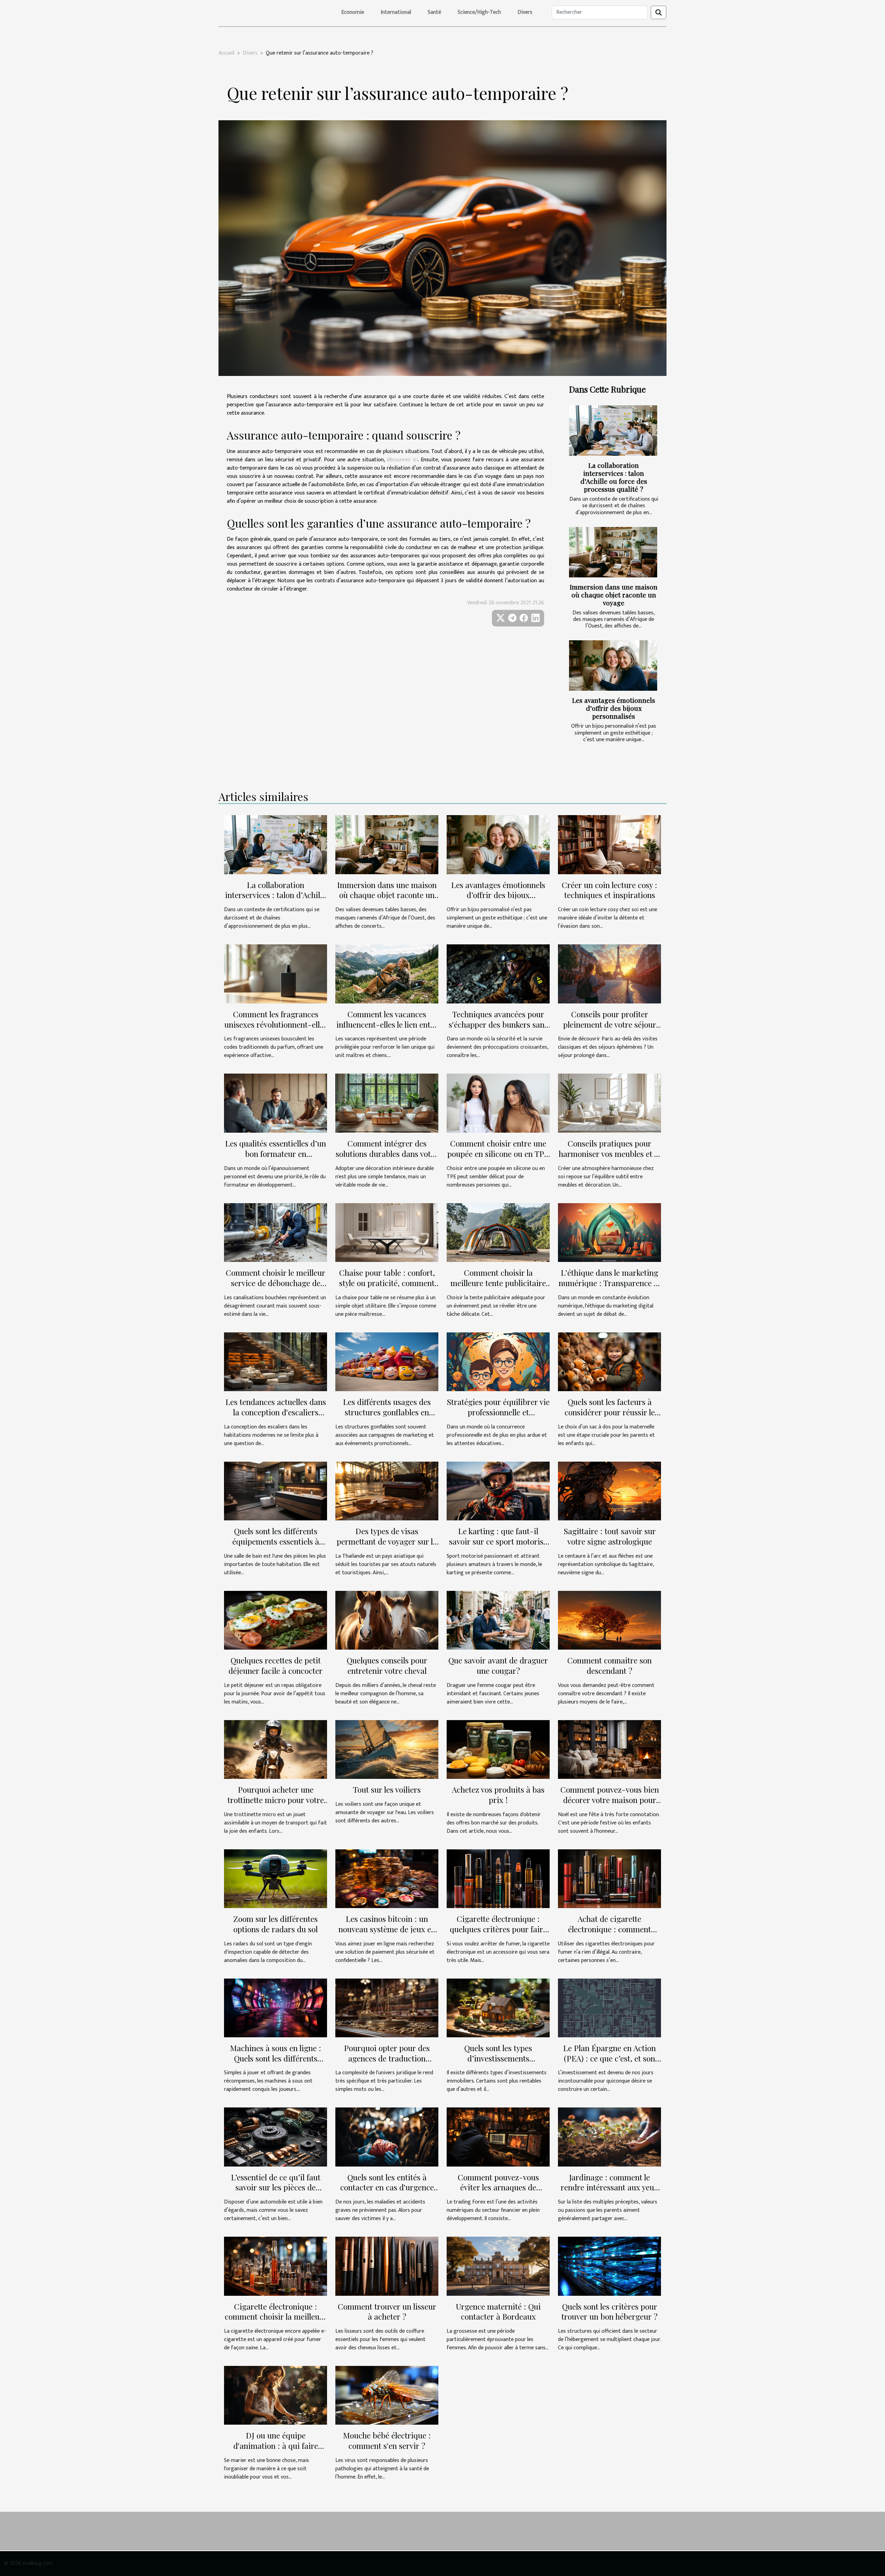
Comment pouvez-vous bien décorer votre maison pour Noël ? (610, 1800)
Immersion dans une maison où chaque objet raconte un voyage (614, 595)
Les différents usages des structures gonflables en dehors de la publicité (387, 1412)
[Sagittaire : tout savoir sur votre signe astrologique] (609, 1490)
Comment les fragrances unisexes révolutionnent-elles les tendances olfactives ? (276, 1024)
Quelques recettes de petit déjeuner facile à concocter (276, 1665)
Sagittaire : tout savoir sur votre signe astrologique (610, 1536)
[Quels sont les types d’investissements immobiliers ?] (498, 2007)
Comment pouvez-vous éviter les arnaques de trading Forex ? (498, 2187)
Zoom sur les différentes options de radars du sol (276, 1924)
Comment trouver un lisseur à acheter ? (387, 2311)
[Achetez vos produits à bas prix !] (498, 1749)
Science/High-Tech (479, 12)
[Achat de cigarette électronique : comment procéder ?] (609, 1878)
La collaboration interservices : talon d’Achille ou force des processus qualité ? (614, 477)
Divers (525, 12)
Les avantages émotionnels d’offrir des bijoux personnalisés (614, 708)
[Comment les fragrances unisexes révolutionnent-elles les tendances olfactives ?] (276, 974)
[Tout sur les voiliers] (387, 1749)
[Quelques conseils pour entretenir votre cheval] (387, 1620)
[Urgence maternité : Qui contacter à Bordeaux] (498, 2266)
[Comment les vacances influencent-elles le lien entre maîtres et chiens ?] (387, 974)
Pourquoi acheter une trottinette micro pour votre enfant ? (276, 1800)
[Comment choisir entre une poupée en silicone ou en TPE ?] (498, 1103)
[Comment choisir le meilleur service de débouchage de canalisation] (276, 1232)
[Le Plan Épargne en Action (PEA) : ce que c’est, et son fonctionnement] (609, 2007)
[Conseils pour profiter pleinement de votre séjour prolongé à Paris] (609, 974)
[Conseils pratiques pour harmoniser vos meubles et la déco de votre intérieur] (609, 1103)
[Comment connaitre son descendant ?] (609, 1620)
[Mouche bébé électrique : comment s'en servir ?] (387, 2395)
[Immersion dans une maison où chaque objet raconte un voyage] (613, 552)
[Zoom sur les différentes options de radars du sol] (276, 1878)
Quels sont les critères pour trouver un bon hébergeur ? (609, 2311)
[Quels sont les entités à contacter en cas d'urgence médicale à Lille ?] (387, 2137)
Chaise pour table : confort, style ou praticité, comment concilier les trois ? (387, 1283)
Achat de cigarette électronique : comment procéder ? (609, 1929)
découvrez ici (402, 460)
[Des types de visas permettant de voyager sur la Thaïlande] (387, 1490)
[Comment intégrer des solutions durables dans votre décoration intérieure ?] (387, 1103)
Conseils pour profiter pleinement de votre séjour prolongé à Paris (610, 1024)
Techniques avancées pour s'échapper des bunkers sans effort (498, 1024)
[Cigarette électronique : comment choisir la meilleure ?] (276, 2266)
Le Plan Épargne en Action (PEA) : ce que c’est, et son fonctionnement (609, 2058)
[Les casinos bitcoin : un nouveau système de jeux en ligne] (387, 1878)
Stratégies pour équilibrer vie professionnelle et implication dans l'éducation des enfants (498, 1417)
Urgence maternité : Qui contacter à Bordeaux (498, 2311)
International (396, 12)
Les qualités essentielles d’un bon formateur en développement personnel (276, 1154)
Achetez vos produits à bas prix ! (498, 1795)
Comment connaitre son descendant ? (609, 1665)
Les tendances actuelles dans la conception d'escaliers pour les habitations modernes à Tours (276, 1417)
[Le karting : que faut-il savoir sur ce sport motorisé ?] (498, 1490)
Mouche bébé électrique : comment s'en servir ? (387, 2440)
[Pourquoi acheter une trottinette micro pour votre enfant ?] (276, 1749)
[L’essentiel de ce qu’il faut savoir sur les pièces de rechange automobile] (276, 2137)
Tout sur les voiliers (387, 1789)
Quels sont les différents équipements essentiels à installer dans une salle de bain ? (276, 1546)
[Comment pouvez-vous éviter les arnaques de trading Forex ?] (498, 2137)
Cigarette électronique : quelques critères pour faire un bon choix (498, 1929)
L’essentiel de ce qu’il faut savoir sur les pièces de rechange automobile (276, 2187)
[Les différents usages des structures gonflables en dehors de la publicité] (387, 1361)
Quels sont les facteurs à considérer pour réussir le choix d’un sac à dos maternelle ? (610, 1417)
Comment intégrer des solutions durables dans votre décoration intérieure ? (387, 1154)
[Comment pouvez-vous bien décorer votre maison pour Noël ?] (609, 1749)
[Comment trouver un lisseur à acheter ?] (387, 2266)
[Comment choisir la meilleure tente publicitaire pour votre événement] (498, 1232)
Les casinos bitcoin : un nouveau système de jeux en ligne (387, 1929)
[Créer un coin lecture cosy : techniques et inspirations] (609, 844)
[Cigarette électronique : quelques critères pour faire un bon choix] (498, 1878)
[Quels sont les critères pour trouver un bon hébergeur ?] (609, 2266)
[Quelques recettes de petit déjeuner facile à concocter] (276, 1620)
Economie (353, 12)
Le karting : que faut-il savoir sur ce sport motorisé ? (498, 1541)
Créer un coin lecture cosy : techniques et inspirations (609, 890)
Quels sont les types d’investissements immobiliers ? (498, 2058)
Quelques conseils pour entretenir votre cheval (387, 1665)
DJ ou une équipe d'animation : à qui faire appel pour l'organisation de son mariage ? (276, 2451)
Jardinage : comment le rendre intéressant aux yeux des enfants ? (609, 2187)
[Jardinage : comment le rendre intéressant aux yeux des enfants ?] (609, 2137)
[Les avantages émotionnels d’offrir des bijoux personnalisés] (613, 666)
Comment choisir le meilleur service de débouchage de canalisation (276, 1283)
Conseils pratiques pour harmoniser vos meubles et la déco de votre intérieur (609, 1154)
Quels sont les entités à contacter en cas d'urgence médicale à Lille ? (387, 2187)
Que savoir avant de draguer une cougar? (498, 1665)
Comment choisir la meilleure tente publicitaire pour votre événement (498, 1283)
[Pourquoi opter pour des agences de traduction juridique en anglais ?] (387, 2007)
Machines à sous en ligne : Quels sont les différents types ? (276, 2058)
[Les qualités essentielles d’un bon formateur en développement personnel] (276, 1103)
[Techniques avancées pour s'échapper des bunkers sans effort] (498, 974)
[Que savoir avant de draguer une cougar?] (498, 1620)
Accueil (226, 53)
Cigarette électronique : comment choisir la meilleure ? (276, 2317)
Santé (434, 12)
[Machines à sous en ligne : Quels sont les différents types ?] (276, 2007)
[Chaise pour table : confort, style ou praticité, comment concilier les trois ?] (387, 1232)
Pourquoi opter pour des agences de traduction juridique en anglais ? (387, 2058)
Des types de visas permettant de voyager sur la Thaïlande (387, 1541)
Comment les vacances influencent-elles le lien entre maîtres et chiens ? (387, 1024)
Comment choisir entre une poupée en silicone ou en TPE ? (498, 1154)
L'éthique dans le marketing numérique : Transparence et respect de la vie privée (609, 1283)
